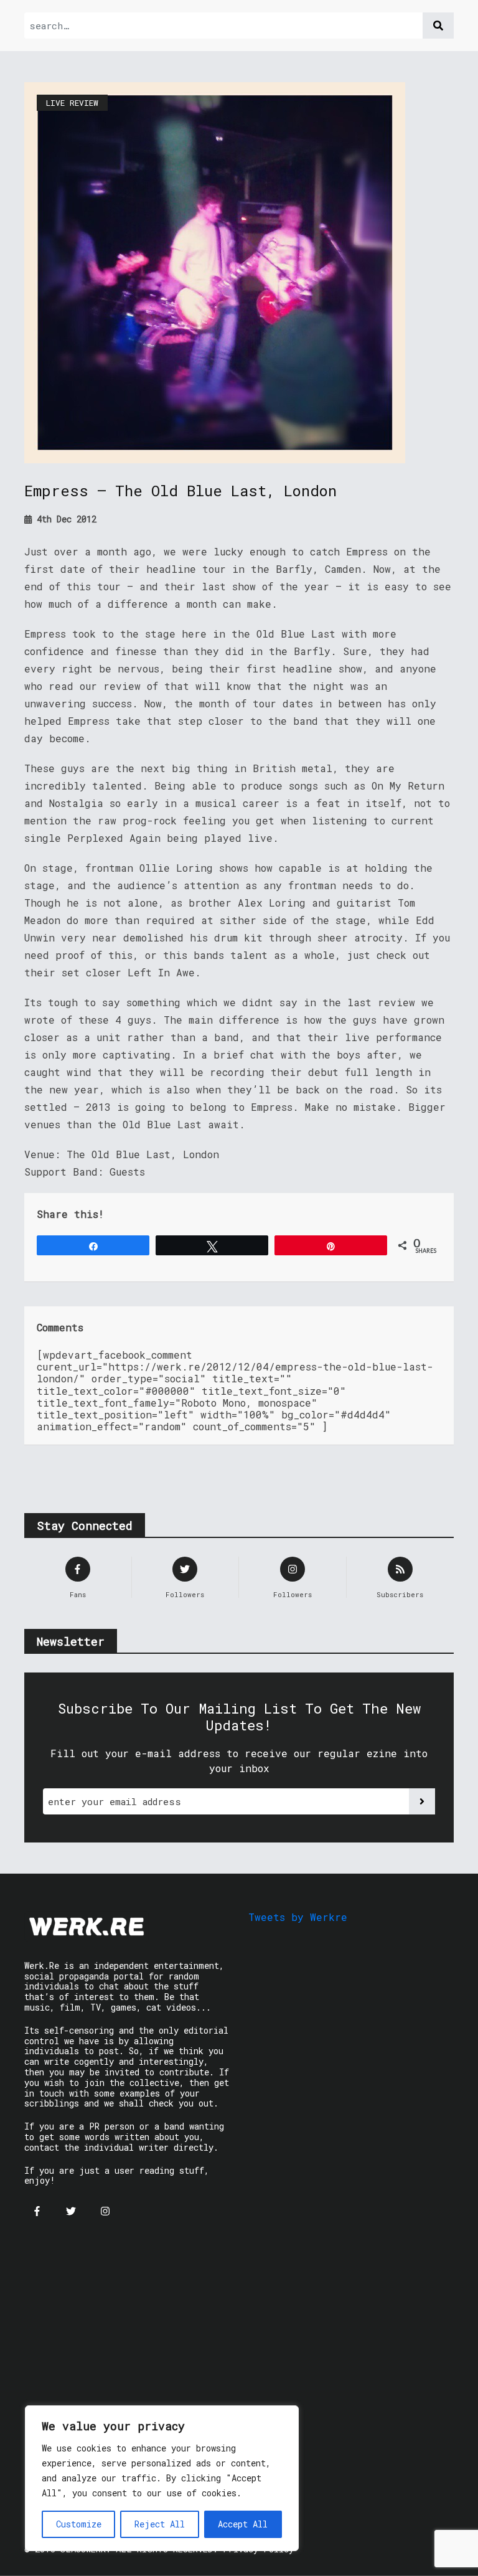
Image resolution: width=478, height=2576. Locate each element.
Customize (79, 2524)
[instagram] (105, 2211)
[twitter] (71, 2211)
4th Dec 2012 (64, 519)
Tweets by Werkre (298, 1917)
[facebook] (37, 2211)
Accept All (243, 2524)
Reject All (160, 2524)
